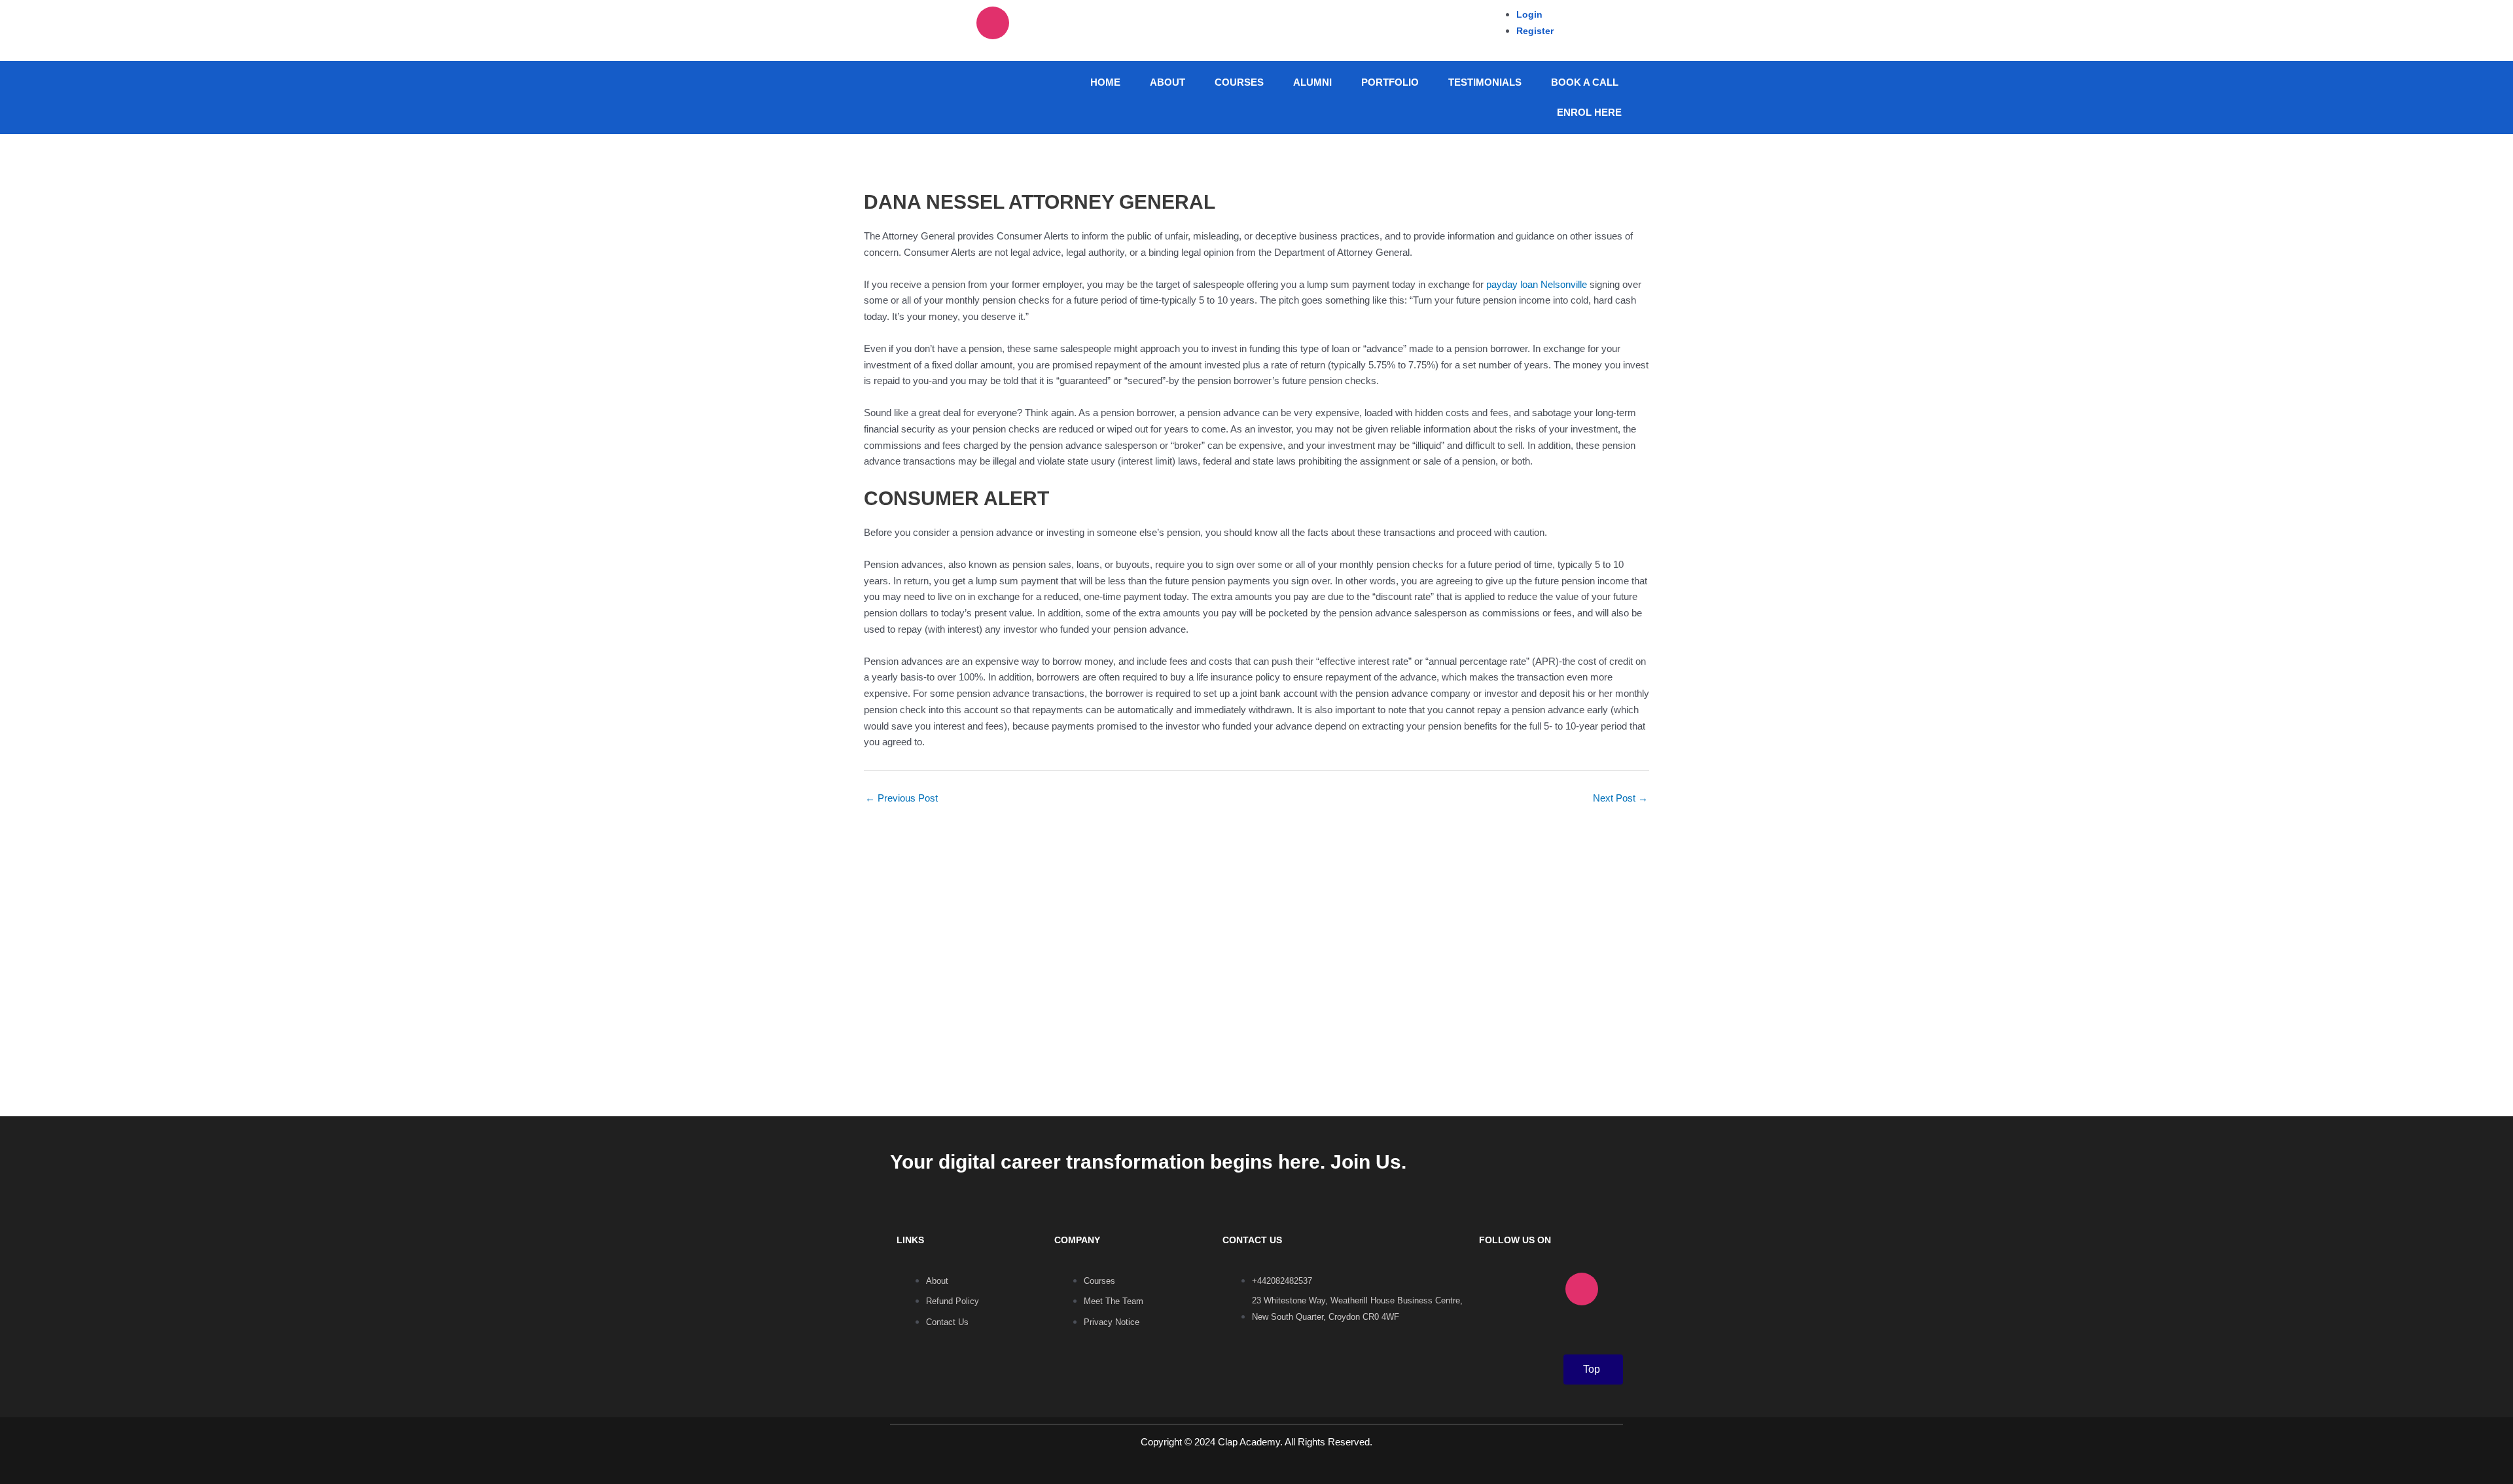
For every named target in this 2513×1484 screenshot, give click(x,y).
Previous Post (901, 798)
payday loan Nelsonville (1537, 284)
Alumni (1312, 82)
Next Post (1620, 798)
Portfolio (1390, 82)
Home (1105, 82)
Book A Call (1585, 82)
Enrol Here (1589, 112)
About (1167, 82)
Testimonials (1485, 82)
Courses (1239, 82)
